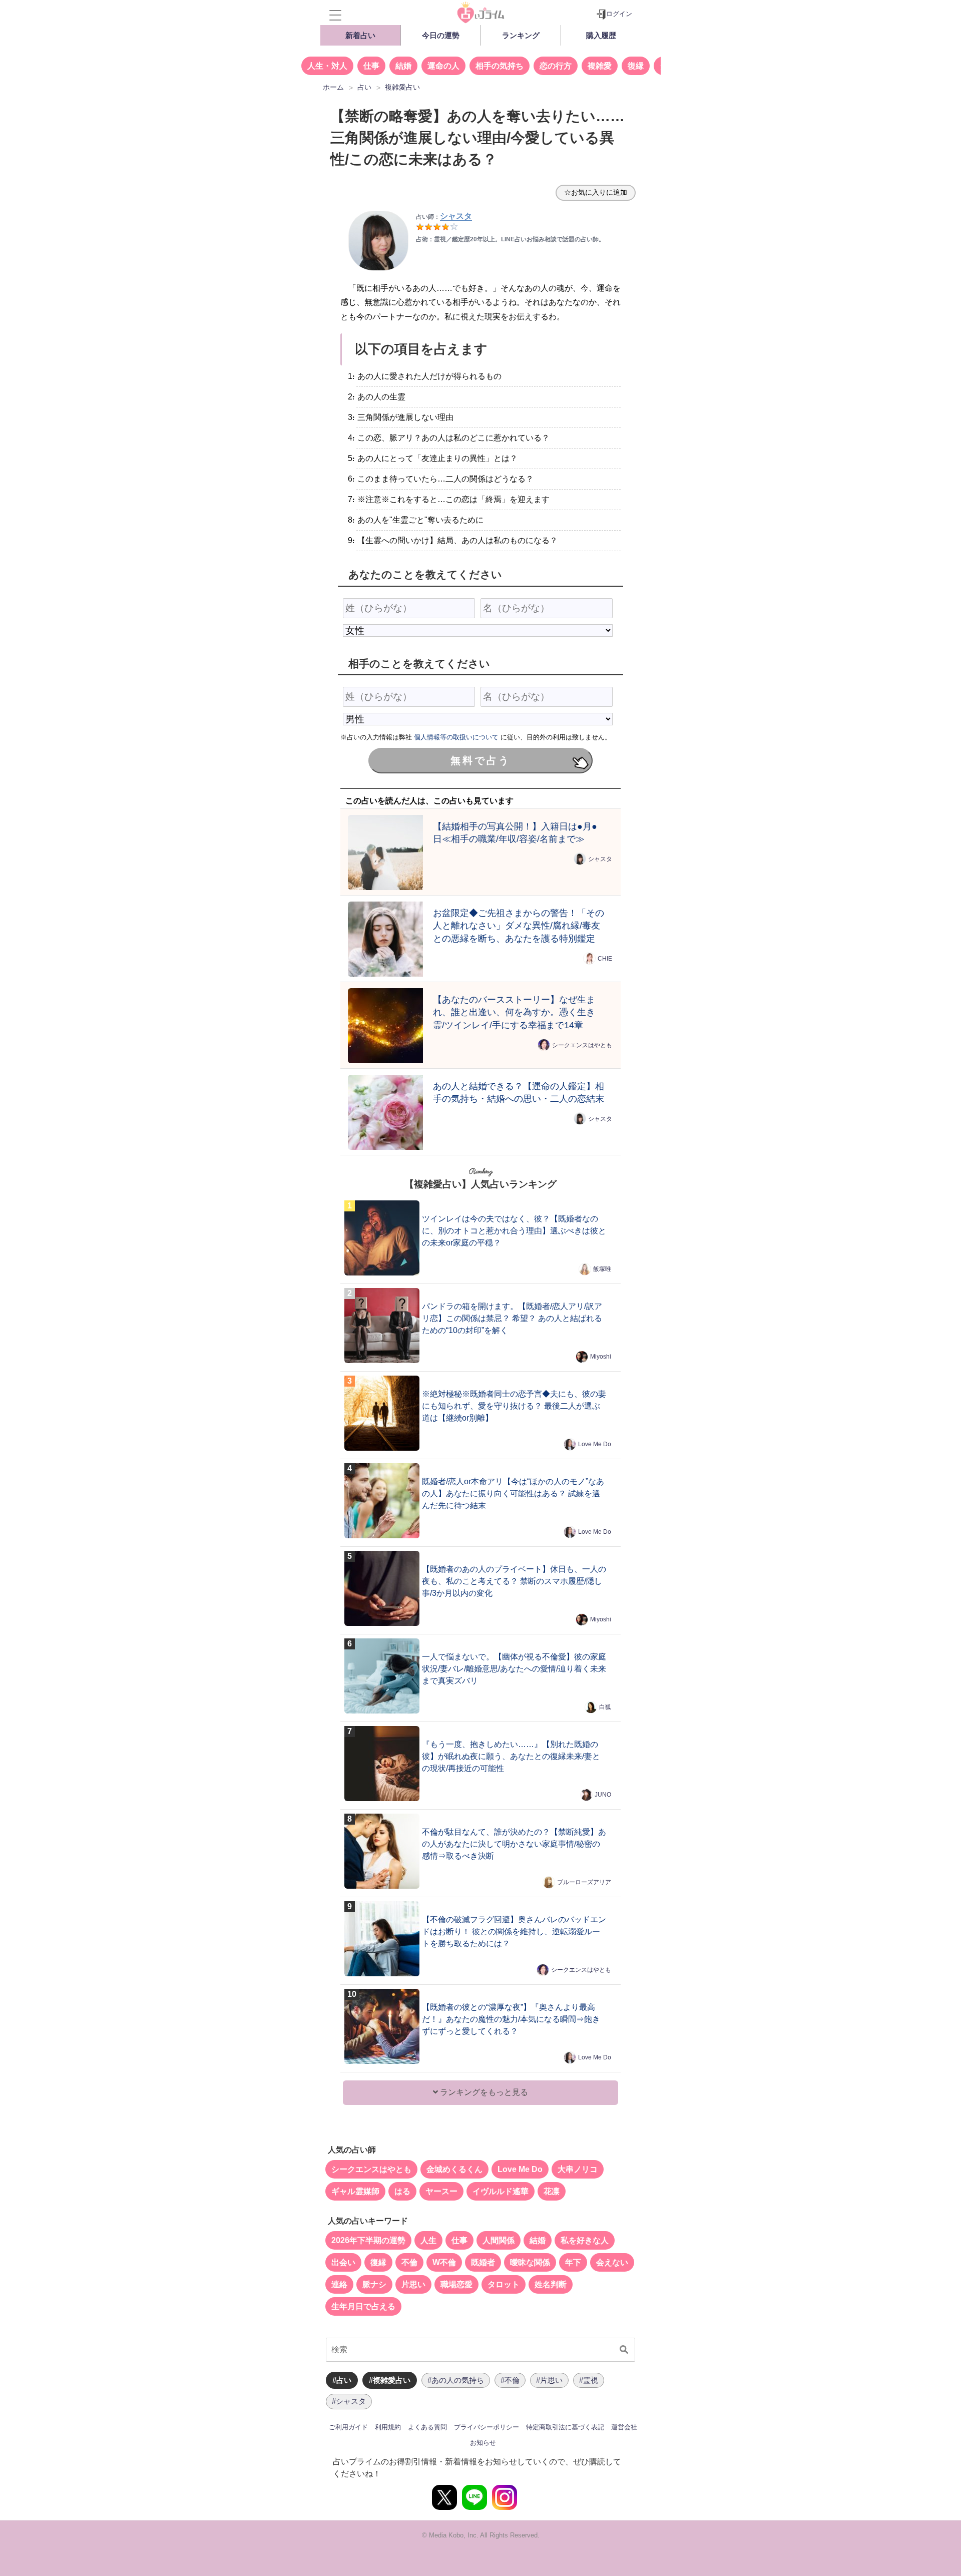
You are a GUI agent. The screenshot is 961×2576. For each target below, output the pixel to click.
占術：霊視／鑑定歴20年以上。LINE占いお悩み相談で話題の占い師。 (510, 239)
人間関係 (499, 2240)
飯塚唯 (602, 1269)
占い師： (444, 217)
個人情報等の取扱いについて (456, 737)
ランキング (521, 35)
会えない (612, 2262)
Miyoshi (601, 1357)
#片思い (549, 2380)
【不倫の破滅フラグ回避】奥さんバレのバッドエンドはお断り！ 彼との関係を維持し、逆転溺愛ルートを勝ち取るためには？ (514, 1931)
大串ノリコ (578, 2169)
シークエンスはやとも (582, 1045)
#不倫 (510, 2380)
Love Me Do (595, 1444)
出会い (343, 2262)
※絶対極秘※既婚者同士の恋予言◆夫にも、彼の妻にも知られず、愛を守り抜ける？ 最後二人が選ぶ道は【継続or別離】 (514, 1406)
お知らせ (483, 2443)
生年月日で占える (363, 2306)
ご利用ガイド (348, 2427)
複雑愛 (600, 66)
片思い (413, 2284)
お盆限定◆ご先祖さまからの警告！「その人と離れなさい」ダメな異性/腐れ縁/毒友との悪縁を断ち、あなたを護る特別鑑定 (519, 926)
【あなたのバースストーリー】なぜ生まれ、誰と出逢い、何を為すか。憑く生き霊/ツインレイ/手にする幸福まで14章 (514, 1012)
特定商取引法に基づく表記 (565, 2427)
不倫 (409, 2262)
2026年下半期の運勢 (368, 2240)
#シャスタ (349, 2401)
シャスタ (600, 859)
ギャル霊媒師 (355, 2191)
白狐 (605, 1707)
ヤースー (441, 2191)
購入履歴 (601, 35)
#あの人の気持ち (456, 2380)
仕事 (371, 66)
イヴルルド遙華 (501, 2191)
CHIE (605, 959)
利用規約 (388, 2427)
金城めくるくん (454, 2169)
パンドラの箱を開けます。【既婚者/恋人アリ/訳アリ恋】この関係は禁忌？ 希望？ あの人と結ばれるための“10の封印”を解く (512, 1318)
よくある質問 (427, 2427)
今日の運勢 (441, 35)
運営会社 (624, 2427)
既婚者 (483, 2262)
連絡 (339, 2284)
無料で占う (480, 760)
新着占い (360, 35)
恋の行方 (556, 66)
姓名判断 (551, 2284)
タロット (504, 2284)
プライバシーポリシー (487, 2427)
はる (402, 2191)
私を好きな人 (585, 2240)
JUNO (603, 1795)
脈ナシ (374, 2284)
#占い (342, 2380)
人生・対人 (327, 66)
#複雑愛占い (390, 2380)
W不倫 (444, 2262)
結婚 (403, 66)
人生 (428, 2240)
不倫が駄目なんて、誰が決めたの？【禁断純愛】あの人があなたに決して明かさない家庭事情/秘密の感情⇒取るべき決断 (514, 1844)
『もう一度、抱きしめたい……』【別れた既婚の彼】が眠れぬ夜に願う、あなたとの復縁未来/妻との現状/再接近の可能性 (511, 1756)
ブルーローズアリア (584, 1882)
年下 (573, 2262)
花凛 (552, 2191)
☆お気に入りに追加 (596, 192)
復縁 (636, 66)
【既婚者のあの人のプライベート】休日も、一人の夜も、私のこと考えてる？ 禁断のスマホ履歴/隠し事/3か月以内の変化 (514, 1581)
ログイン (619, 14)
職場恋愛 (456, 2284)
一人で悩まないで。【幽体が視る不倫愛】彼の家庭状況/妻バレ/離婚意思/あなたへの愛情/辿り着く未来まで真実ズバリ (514, 1669)
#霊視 (589, 2380)
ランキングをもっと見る (483, 2092)
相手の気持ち (500, 66)
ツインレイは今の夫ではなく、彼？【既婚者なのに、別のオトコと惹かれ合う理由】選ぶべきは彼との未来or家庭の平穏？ (514, 1231)
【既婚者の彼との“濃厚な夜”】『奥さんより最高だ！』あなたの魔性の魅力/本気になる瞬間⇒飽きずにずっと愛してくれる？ (511, 2019)
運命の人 (443, 66)
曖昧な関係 (530, 2262)
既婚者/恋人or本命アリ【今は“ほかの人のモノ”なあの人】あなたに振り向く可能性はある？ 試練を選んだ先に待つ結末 (513, 1493)
